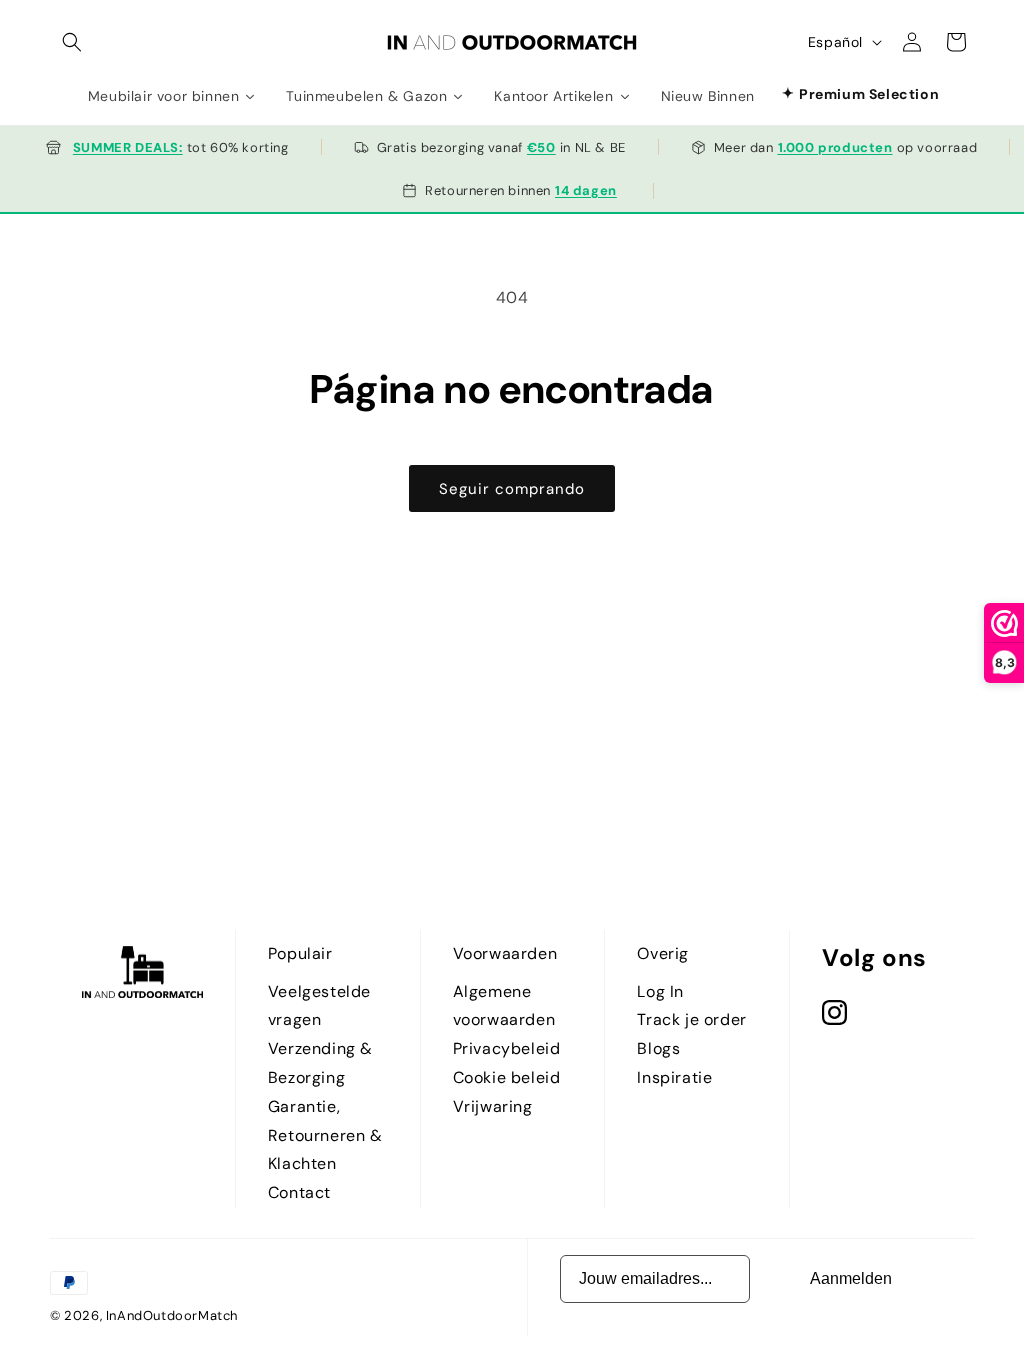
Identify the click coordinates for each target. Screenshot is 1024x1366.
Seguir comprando (512, 489)
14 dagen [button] (586, 190)
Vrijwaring (493, 1106)
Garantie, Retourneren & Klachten (325, 1135)
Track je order (691, 1019)
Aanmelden (851, 1278)
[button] (72, 42)
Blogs (658, 1048)
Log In (660, 991)
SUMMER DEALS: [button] (128, 147)
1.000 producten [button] (835, 147)
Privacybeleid (507, 1048)
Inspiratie (674, 1077)
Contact (299, 1192)
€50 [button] (541, 147)
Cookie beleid (507, 1077)
